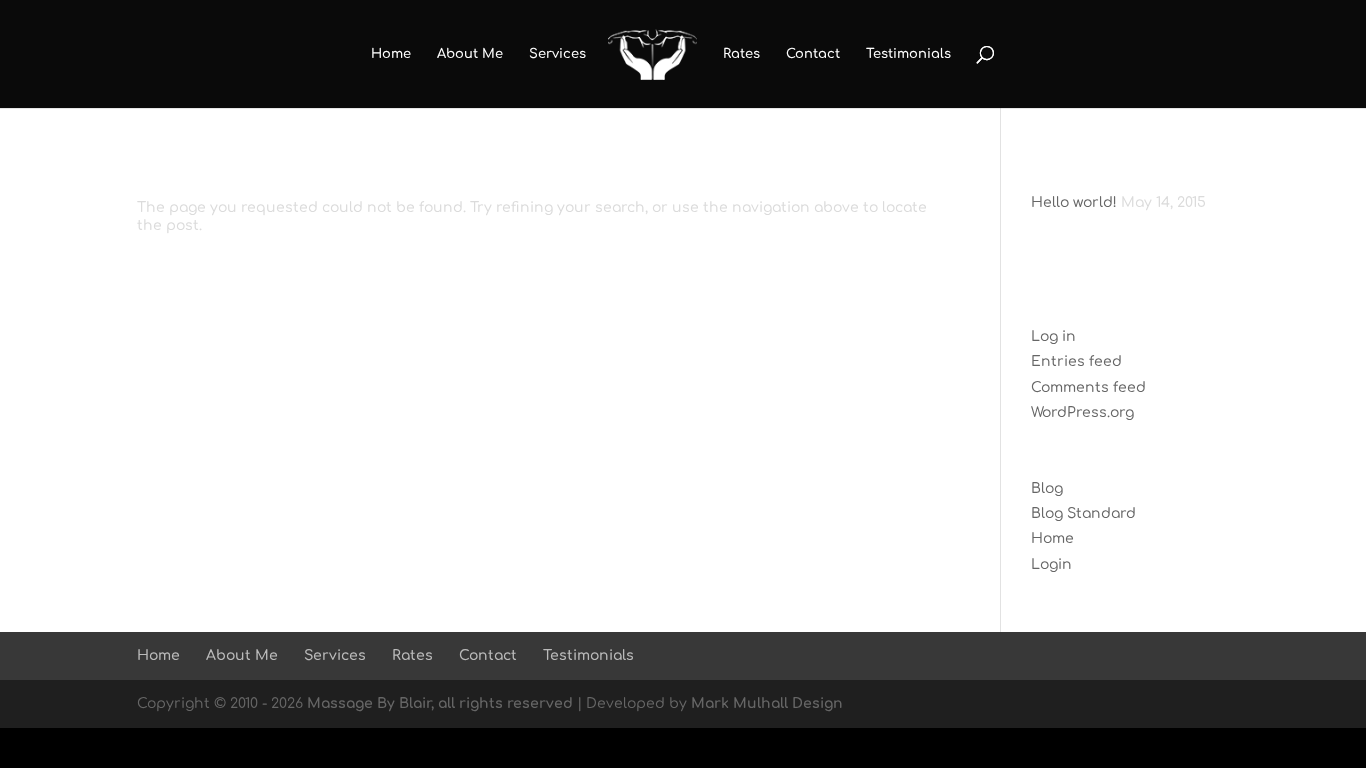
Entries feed (1076, 361)
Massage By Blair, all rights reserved (440, 703)
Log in (1053, 336)
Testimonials (908, 54)
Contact (813, 54)
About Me (470, 54)
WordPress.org (1082, 412)
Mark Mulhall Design (767, 703)
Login (1051, 564)
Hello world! (1074, 202)
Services (557, 54)
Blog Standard (1083, 513)
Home (391, 54)
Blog (1047, 488)
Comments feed (1088, 387)
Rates (741, 54)
